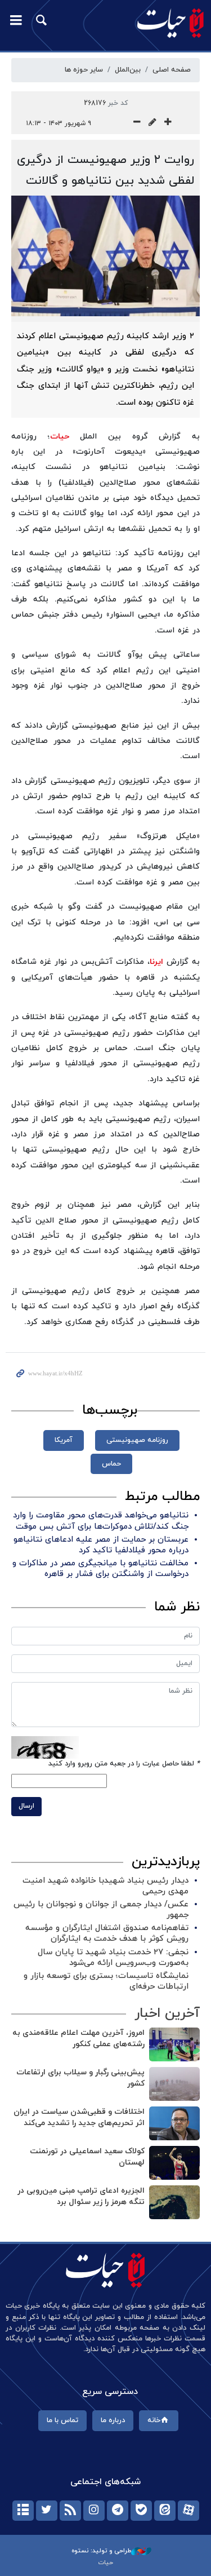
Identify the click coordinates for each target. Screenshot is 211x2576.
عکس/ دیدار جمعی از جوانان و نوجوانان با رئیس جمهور (101, 1910)
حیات (60, 437)
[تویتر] (47, 2511)
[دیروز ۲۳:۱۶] (174, 2202)
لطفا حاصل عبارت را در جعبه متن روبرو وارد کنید (124, 1764)
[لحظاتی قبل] (174, 2044)
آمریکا (64, 1440)
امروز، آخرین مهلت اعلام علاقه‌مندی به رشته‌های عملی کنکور (78, 2039)
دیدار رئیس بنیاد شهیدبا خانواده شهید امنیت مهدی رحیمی (105, 1886)
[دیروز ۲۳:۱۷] (174, 2163)
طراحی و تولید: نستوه (101, 2551)
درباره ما (113, 2420)
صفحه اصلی (172, 70)
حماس (111, 1464)
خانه (154, 2420)
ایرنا (156, 962)
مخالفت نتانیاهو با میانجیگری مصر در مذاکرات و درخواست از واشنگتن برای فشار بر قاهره (100, 1569)
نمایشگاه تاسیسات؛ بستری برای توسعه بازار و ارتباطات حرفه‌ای (106, 1981)
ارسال (26, 1806)
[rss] (70, 2511)
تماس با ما (62, 2420)
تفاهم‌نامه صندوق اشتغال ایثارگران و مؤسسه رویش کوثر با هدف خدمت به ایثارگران (107, 1933)
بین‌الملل (128, 70)
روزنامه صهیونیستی (137, 1440)
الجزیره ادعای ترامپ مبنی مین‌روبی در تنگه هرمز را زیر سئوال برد (81, 2196)
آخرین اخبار (167, 2013)
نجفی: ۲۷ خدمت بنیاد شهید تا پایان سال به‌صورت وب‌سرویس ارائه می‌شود (113, 1958)
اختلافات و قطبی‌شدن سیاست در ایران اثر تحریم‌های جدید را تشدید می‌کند (79, 2117)
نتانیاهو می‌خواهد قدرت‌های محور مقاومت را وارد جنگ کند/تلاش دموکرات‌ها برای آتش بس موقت (101, 1521)
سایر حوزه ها (84, 70)
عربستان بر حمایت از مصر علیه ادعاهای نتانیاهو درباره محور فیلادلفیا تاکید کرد (101, 1545)
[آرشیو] (23, 2511)
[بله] (141, 2511)
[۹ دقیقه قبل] (174, 2123)
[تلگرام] (118, 2511)
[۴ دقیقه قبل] (174, 2084)
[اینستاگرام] (94, 2511)
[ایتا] (165, 2511)
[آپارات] (188, 2511)
